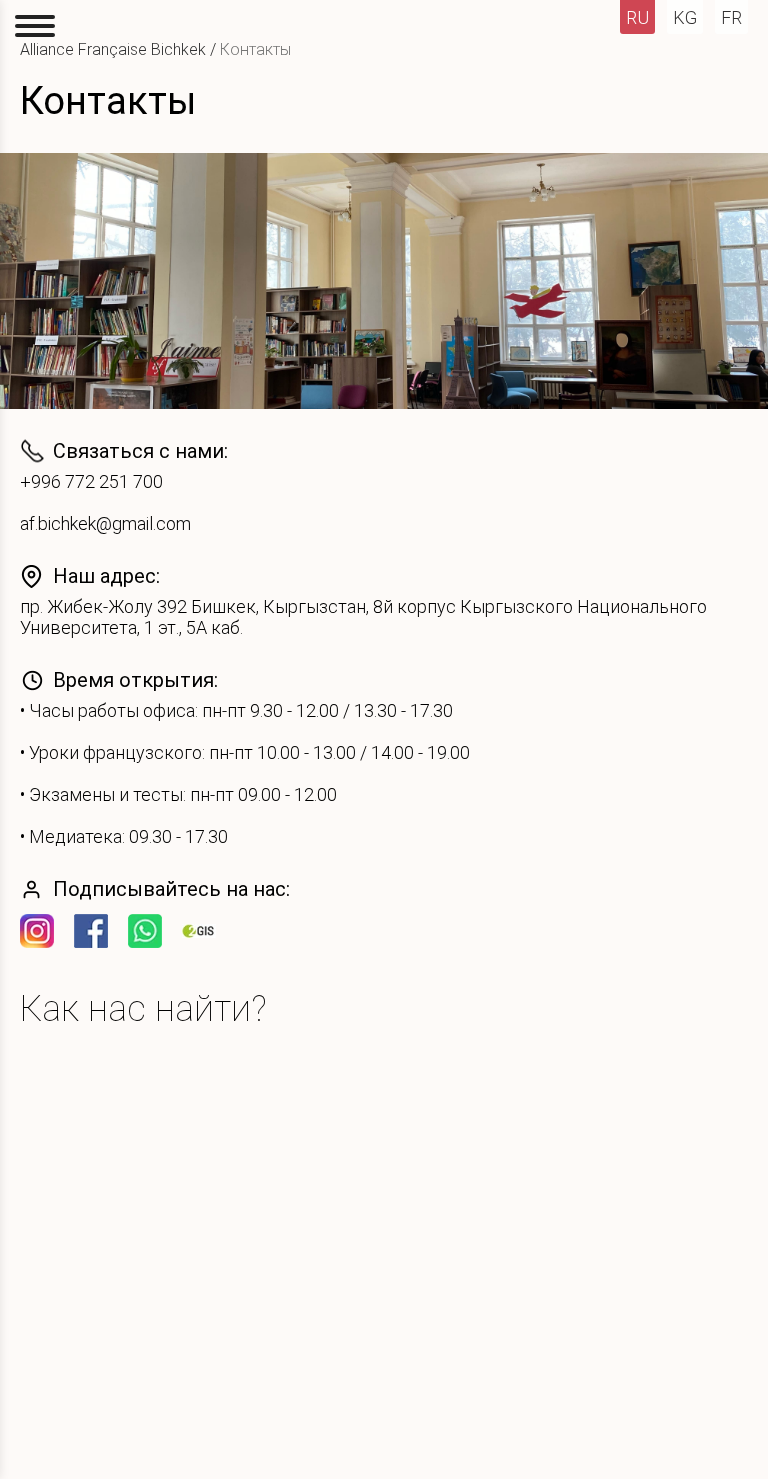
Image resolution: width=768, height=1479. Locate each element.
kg (685, 17)
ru (637, 17)
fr (731, 17)
